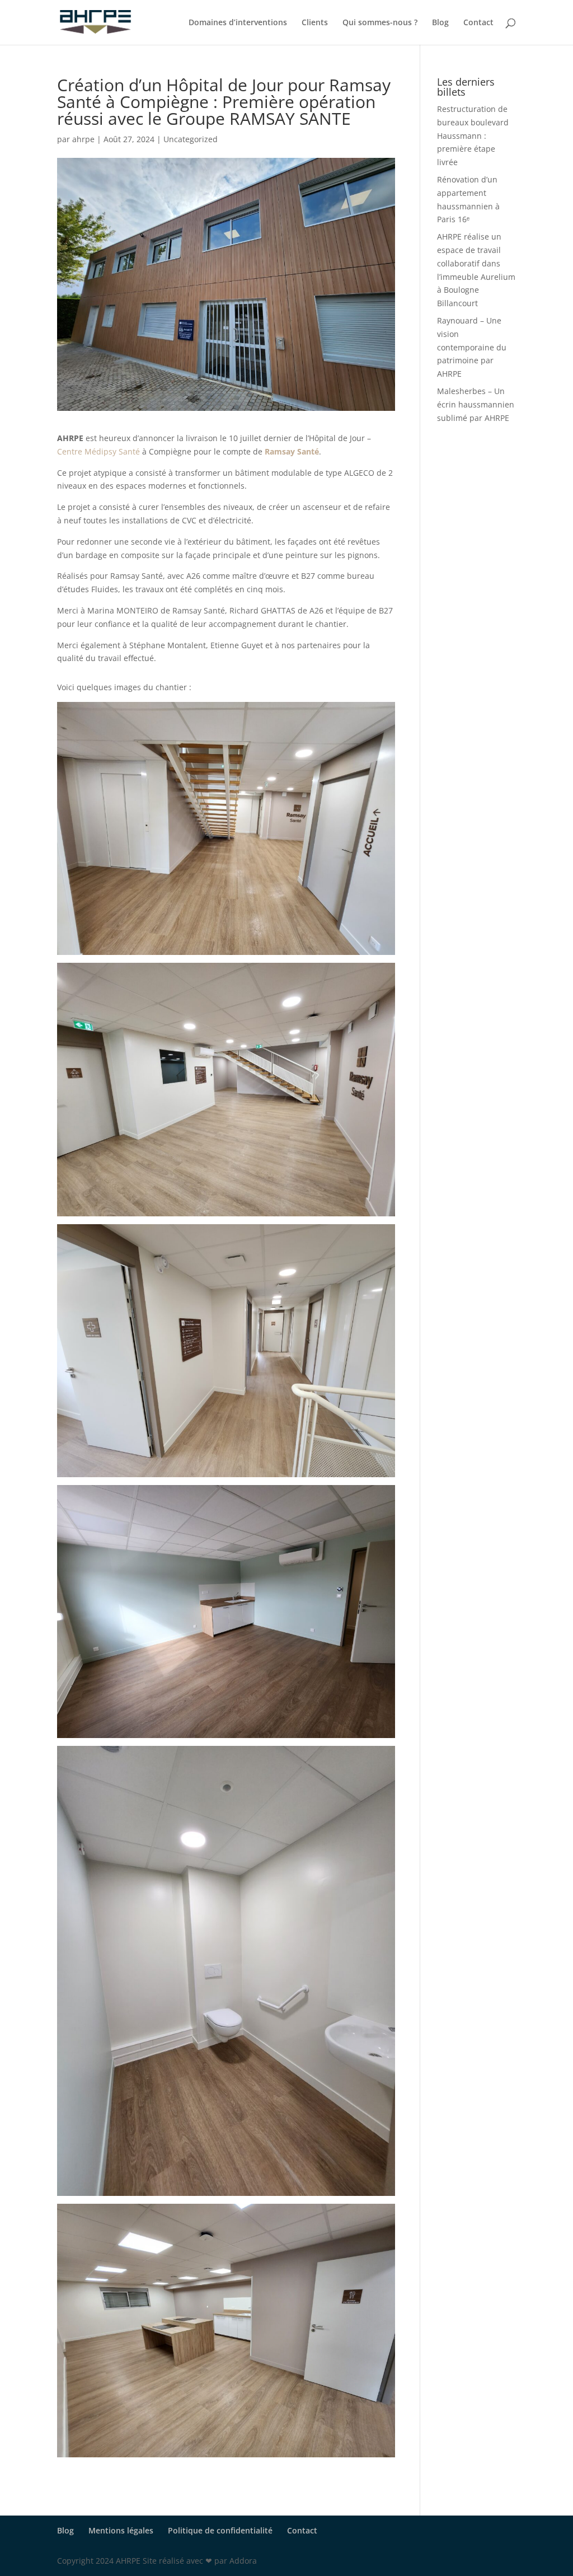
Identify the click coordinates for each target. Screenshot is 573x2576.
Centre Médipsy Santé (98, 451)
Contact (478, 23)
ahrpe (83, 139)
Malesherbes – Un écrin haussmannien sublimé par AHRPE (476, 404)
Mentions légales (121, 2530)
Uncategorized (191, 139)
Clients (315, 23)
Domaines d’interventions (238, 23)
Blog (440, 23)
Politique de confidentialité (220, 2530)
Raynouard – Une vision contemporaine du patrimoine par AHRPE (472, 347)
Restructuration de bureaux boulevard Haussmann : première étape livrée (473, 135)
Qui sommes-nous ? (380, 23)
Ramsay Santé (292, 451)
